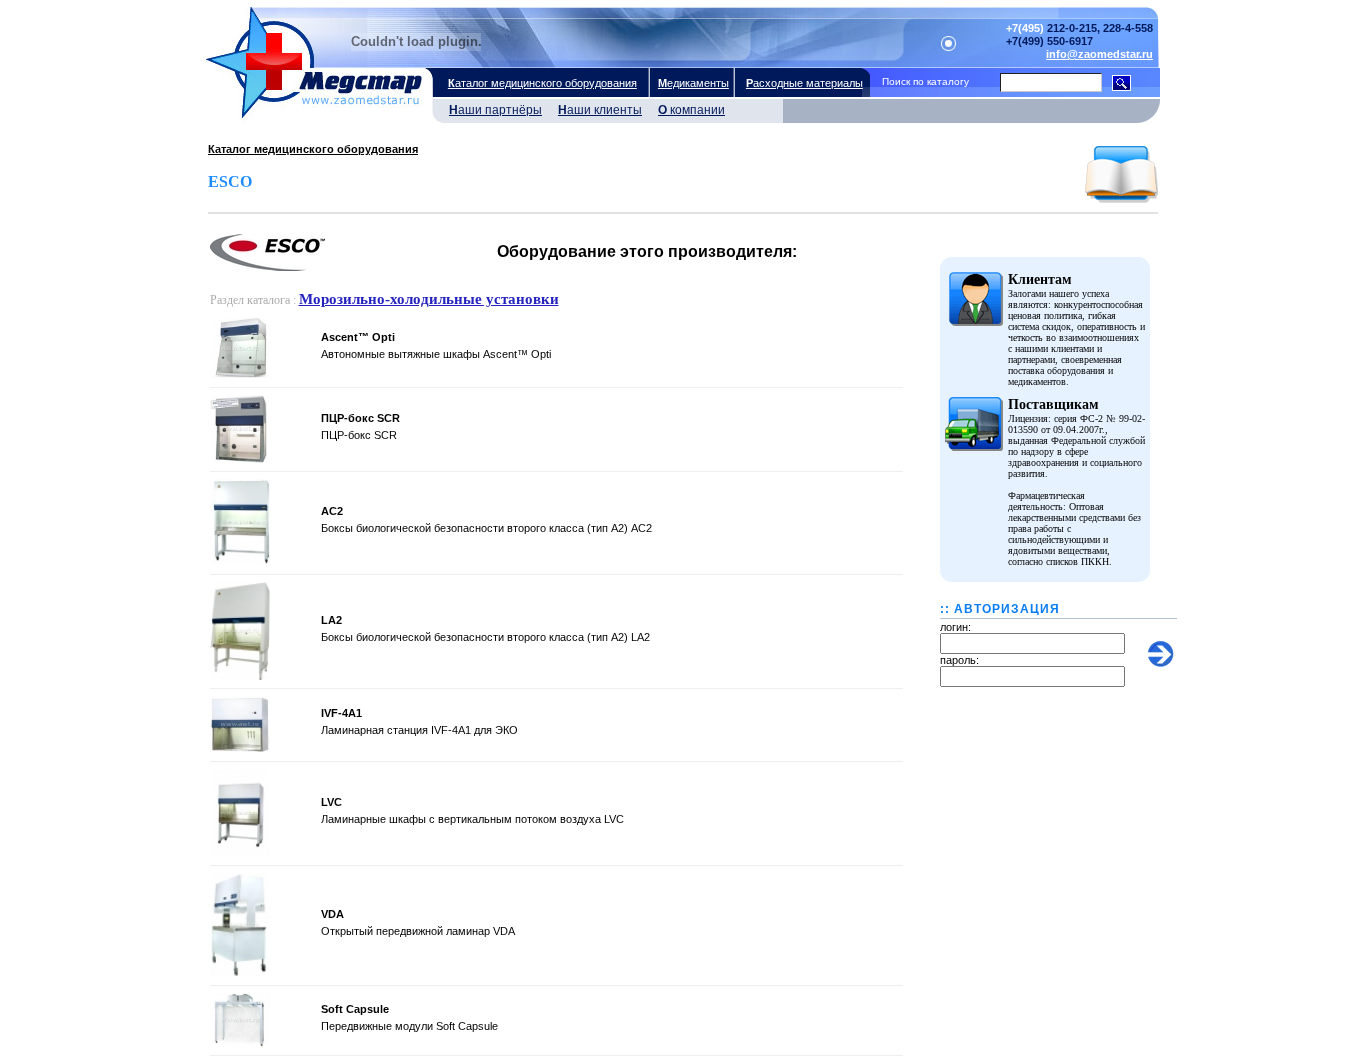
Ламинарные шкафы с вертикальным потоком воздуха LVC (472, 819)
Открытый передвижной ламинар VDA (418, 931)
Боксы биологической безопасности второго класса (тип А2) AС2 (486, 528)
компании (691, 110)
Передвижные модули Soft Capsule (409, 1026)
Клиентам (1040, 279)
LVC (331, 802)
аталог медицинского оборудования (542, 83)
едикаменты (693, 83)
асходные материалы (804, 83)
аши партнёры (495, 110)
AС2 (332, 511)
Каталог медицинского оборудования (313, 149)
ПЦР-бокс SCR (360, 418)
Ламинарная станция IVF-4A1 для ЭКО (419, 730)
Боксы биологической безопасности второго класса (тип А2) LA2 (485, 637)
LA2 (331, 620)
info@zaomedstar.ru (1099, 54)
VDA (332, 914)
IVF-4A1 (341, 713)
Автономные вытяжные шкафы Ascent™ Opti (436, 354)
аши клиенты (600, 110)
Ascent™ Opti (358, 337)
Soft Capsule (355, 1009)
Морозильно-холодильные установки (429, 299)
